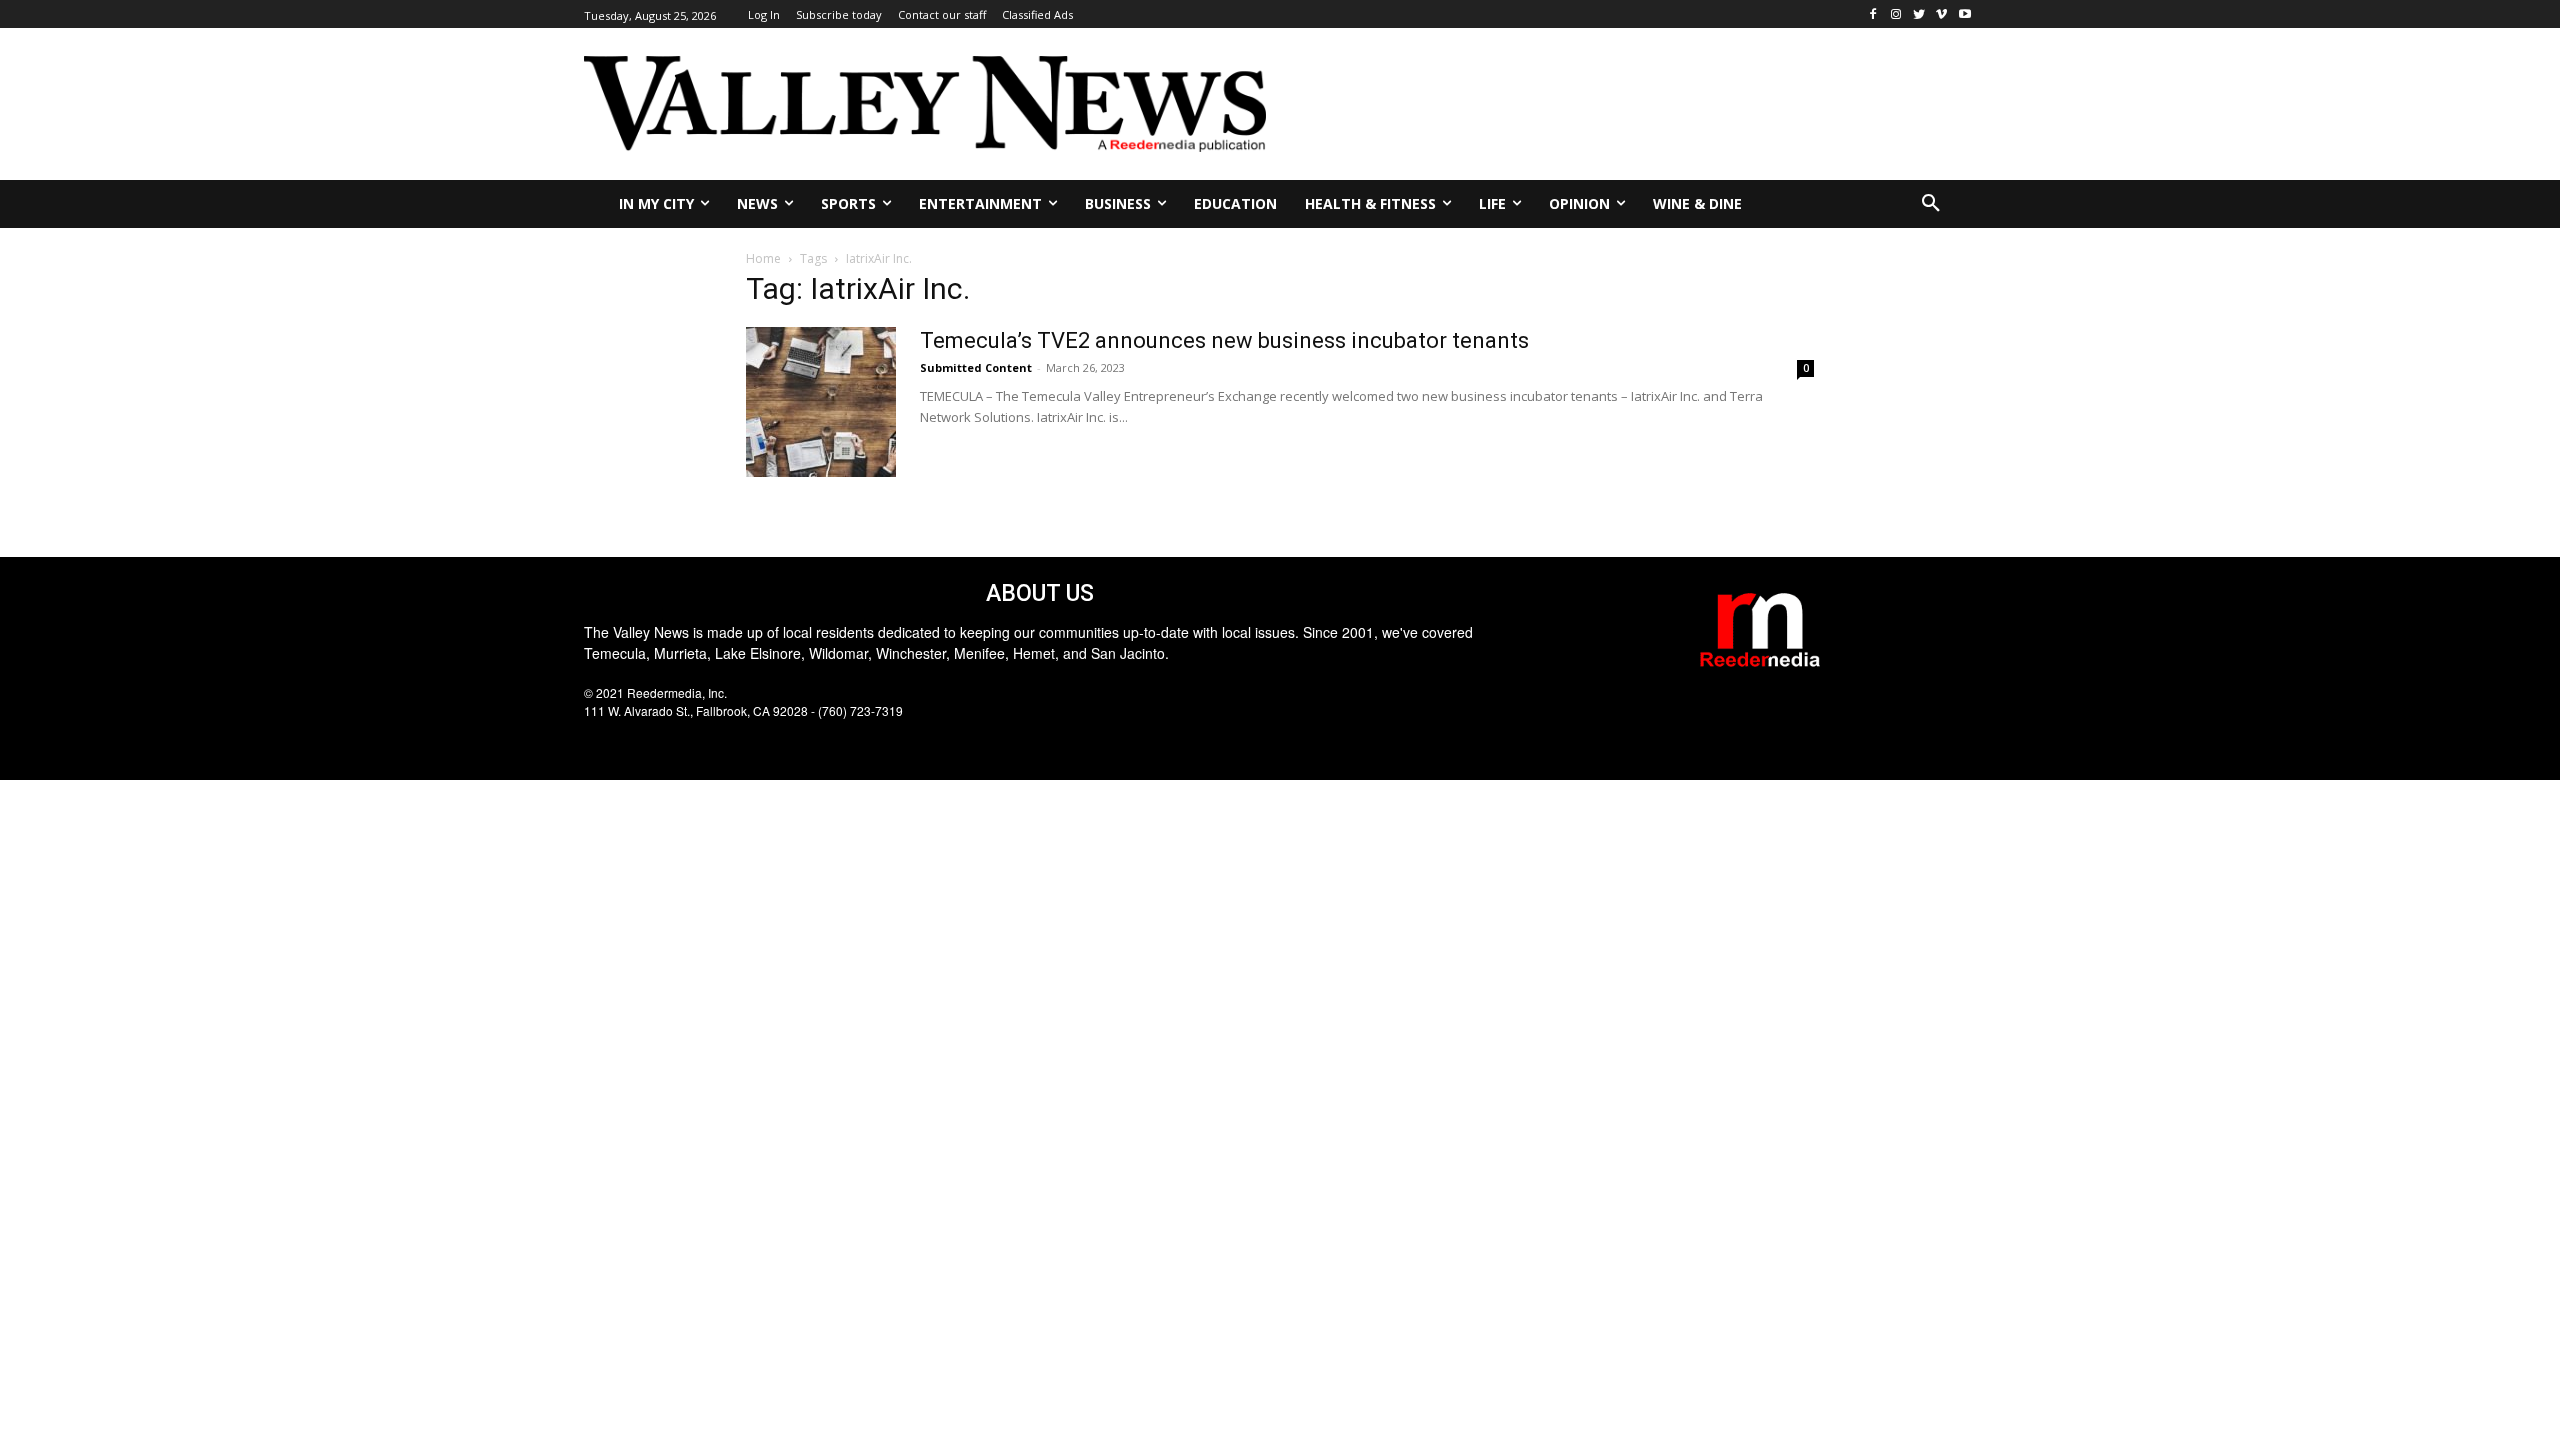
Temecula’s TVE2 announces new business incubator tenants (1224, 340)
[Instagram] (1896, 14)
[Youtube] (1964, 14)
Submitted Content (976, 367)
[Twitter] (1919, 14)
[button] (1931, 204)
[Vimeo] (1941, 14)
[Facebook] (1873, 14)
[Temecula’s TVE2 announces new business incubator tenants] (821, 402)
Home (763, 258)
